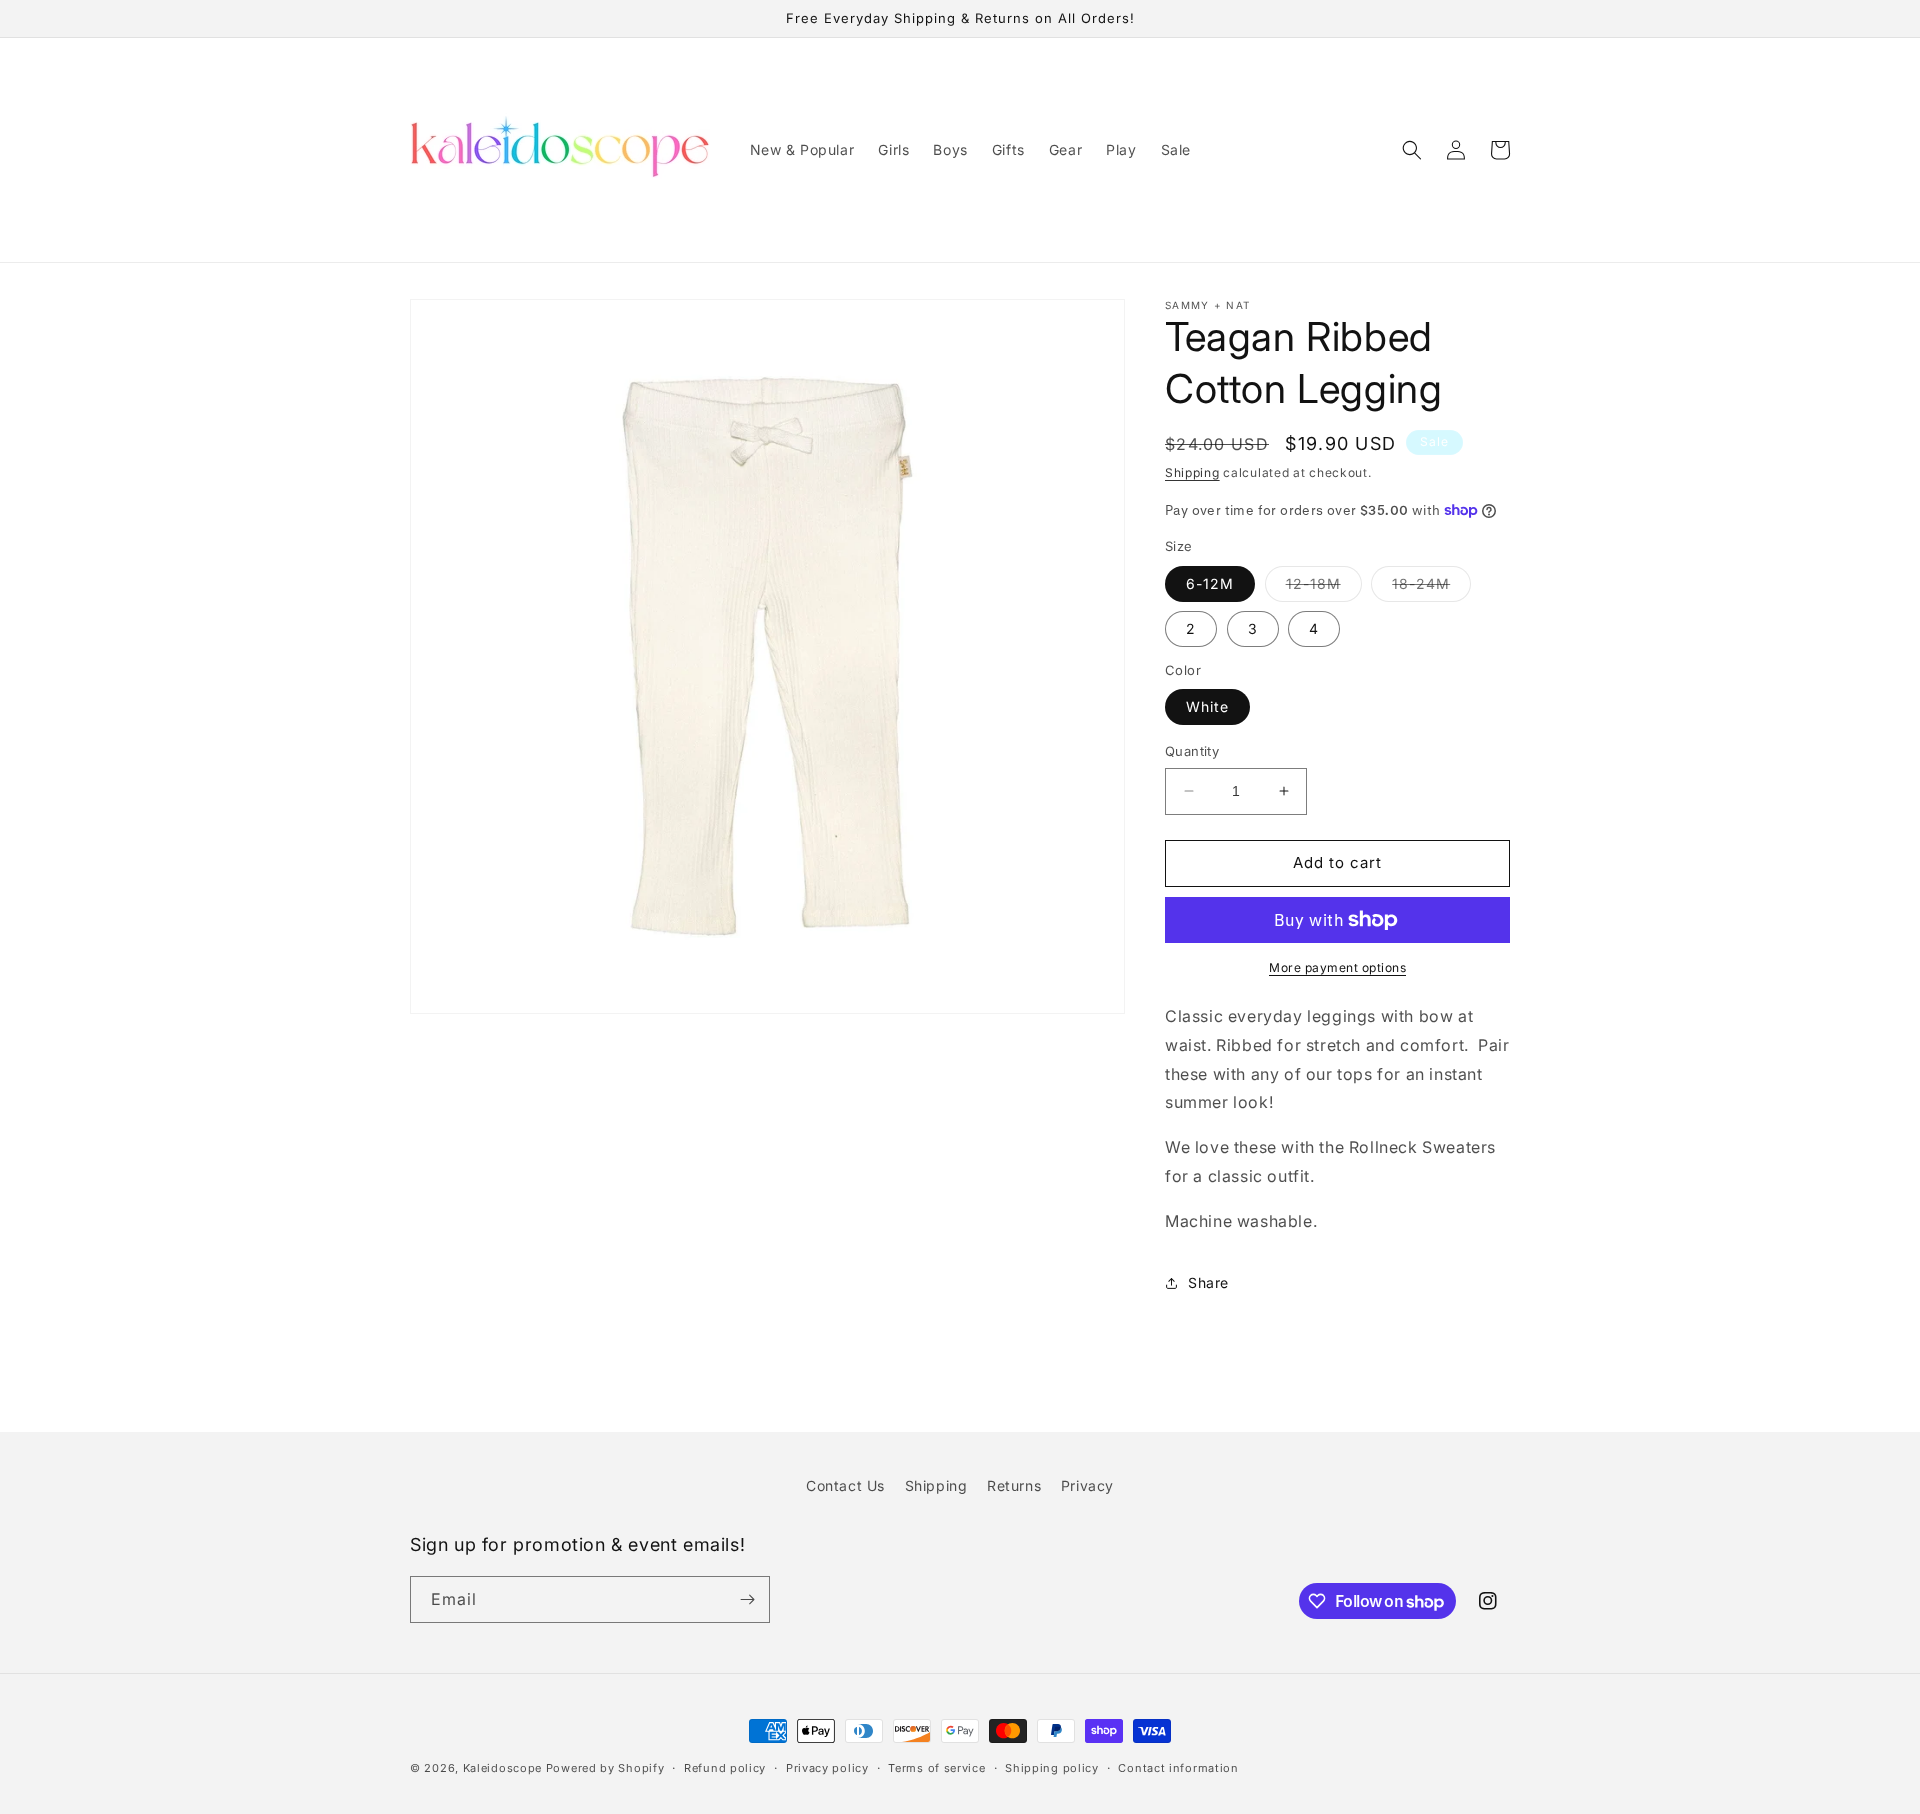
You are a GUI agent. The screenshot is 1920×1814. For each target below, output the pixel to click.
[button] (1412, 150)
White (1207, 706)
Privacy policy (827, 1768)
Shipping (1192, 472)
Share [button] (1208, 1282)
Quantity (1192, 751)
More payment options (1337, 967)
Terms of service (936, 1768)
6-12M (1210, 583)
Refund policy (725, 1768)
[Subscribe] (747, 1599)
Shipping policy (1052, 1768)
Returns (1014, 1485)
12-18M (1324, 588)
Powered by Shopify (605, 1768)
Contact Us (845, 1485)
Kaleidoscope (504, 1768)
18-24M (1431, 588)
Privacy (1087, 1485)
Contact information (1178, 1768)
